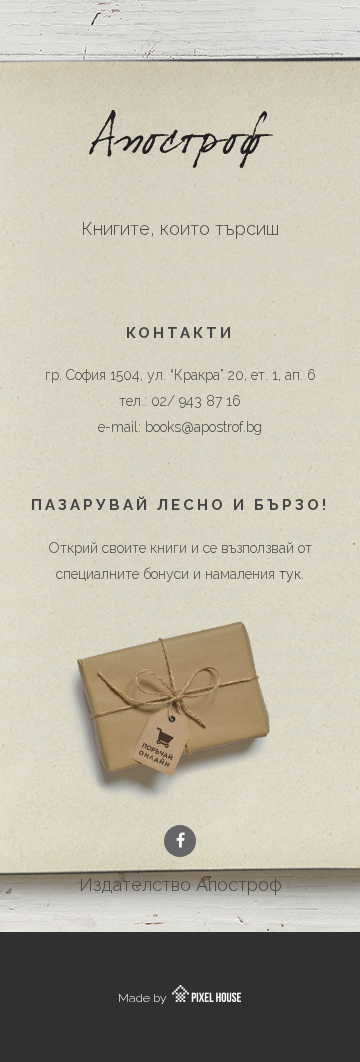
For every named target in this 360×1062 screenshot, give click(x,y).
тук (290, 574)
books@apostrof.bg (203, 427)
